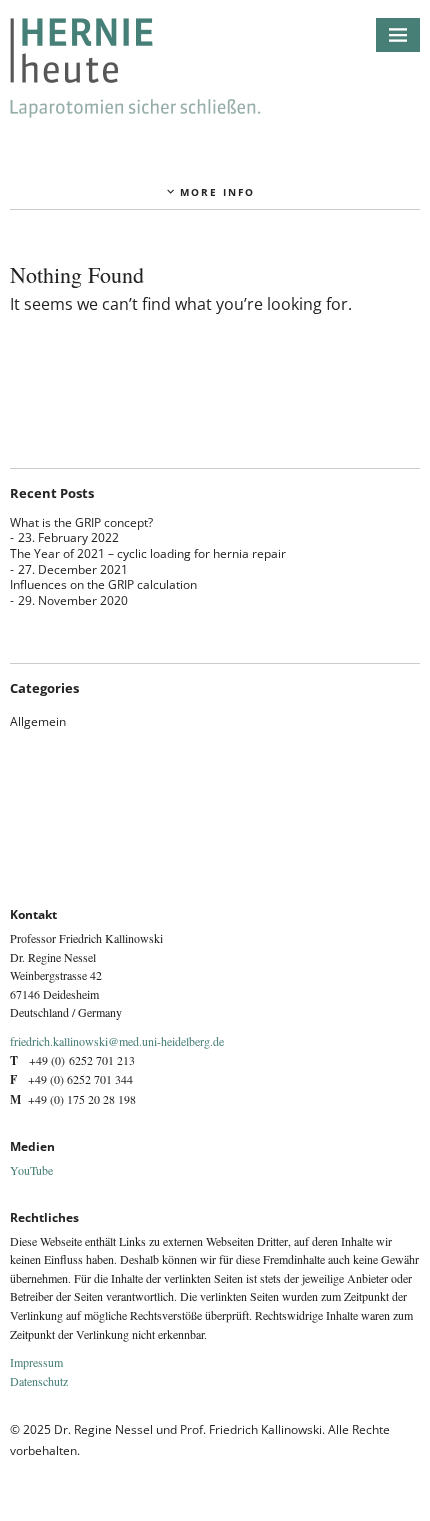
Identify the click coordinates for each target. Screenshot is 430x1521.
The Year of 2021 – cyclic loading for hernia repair (148, 553)
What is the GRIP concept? (81, 522)
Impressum (36, 1362)
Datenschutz (39, 1381)
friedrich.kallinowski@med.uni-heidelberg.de (117, 1041)
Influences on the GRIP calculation (103, 584)
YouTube (31, 1170)
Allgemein (38, 721)
